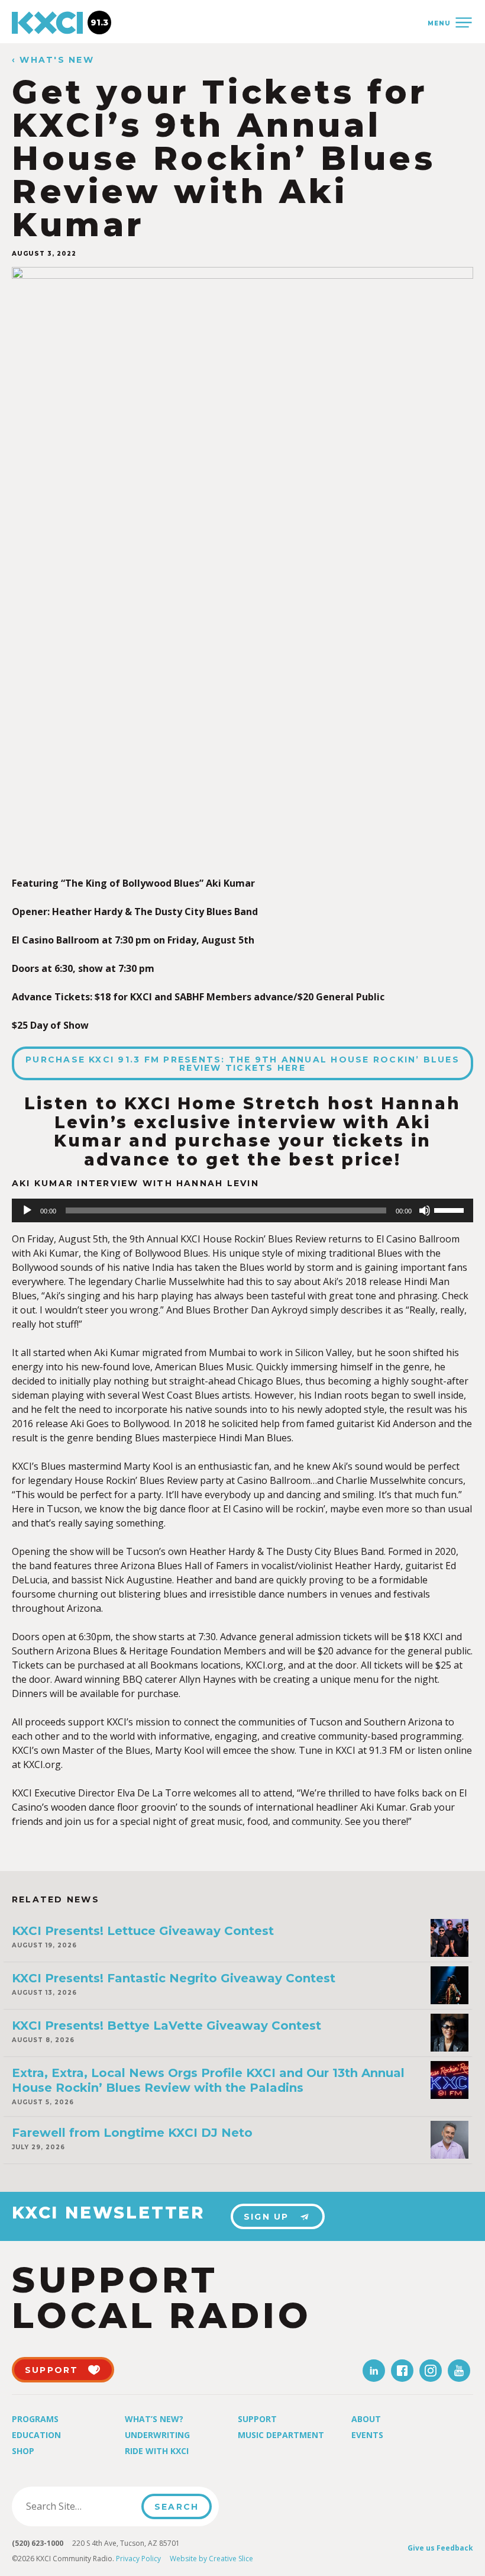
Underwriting (157, 2435)
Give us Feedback (440, 2548)
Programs (35, 2419)
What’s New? (154, 2419)
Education (36, 2435)
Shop (23, 2451)
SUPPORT (52, 2370)
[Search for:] (80, 2506)
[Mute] (425, 1210)
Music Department (281, 2435)
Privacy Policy (138, 2559)
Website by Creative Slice (211, 2559)
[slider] (451, 1209)
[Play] (27, 1210)
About (366, 2419)
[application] (242, 1210)
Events (367, 2435)
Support (257, 2419)
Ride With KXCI (157, 2451)
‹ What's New (53, 60)
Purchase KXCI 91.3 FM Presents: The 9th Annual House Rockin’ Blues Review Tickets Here (242, 1064)
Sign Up (266, 2217)
